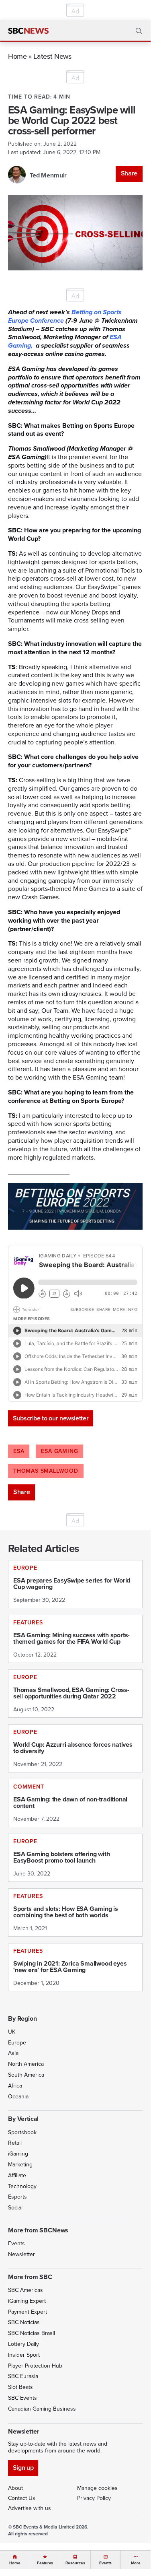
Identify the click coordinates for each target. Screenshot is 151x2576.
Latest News (52, 56)
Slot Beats (20, 2387)
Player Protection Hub (35, 2366)
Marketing (20, 2165)
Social (15, 2208)
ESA (19, 1451)
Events (16, 2243)
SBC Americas (26, 2290)
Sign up (23, 2468)
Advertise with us (30, 2508)
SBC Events (22, 2398)
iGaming (18, 2154)
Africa (15, 2086)
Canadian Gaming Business (42, 2409)
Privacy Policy (94, 2498)
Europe (17, 2043)
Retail (15, 2143)
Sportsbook (22, 2132)
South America (26, 2075)
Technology (22, 2186)
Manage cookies (97, 2488)
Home (17, 56)
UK (12, 2032)
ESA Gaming (59, 1451)
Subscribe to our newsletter (51, 1418)
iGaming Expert (27, 2301)
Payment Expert (28, 2312)
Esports (17, 2197)
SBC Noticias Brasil (32, 2333)
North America (26, 2064)
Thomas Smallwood (46, 1471)
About (15, 2488)
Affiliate (17, 2175)
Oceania (18, 2097)
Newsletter (21, 2254)
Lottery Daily (23, 2344)
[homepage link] (28, 31)
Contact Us (22, 2498)
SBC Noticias (24, 2322)
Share (129, 173)
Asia (13, 2053)
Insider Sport (24, 2355)
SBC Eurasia (23, 2376)
